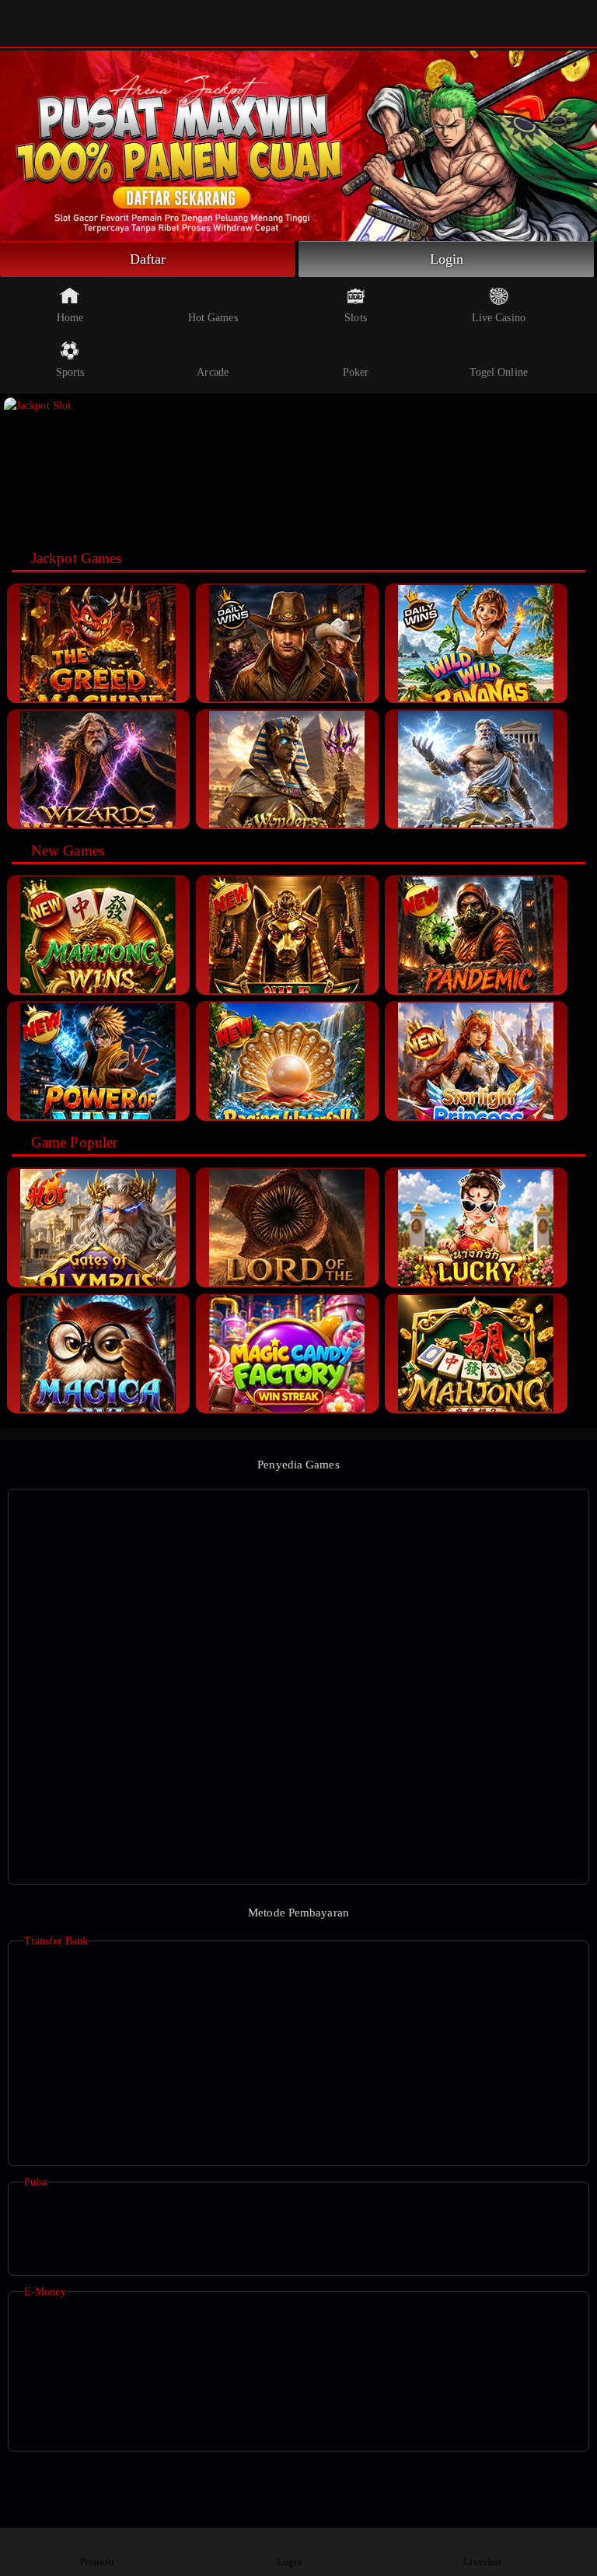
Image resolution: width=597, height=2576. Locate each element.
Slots (356, 318)
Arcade (213, 372)
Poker (356, 372)
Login (447, 259)
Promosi (98, 2562)
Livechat (482, 2562)
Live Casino (499, 318)
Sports (70, 372)
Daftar (148, 259)
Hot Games (213, 318)
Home (70, 318)
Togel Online (499, 372)
